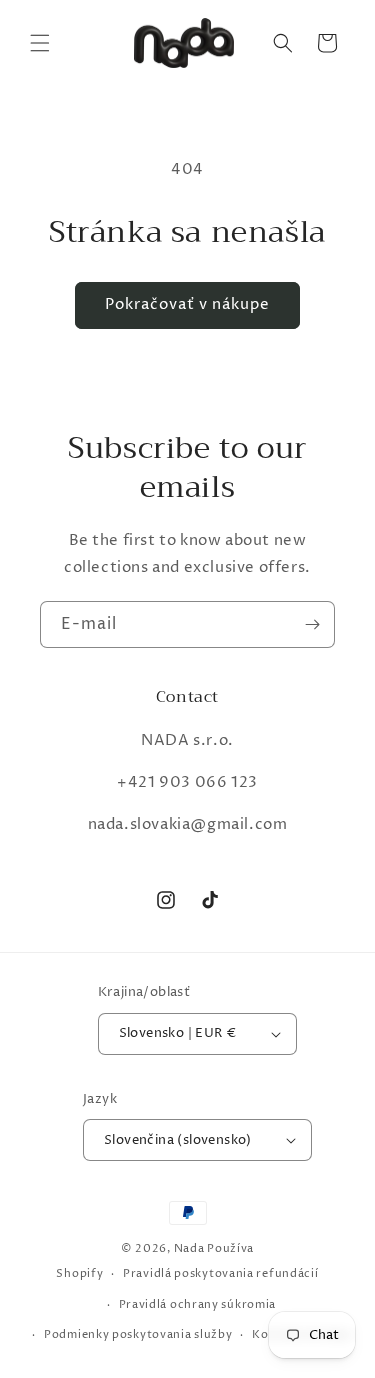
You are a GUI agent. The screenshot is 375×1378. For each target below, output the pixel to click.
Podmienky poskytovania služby (138, 1334)
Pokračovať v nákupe (187, 304)
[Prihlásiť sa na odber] (312, 624)
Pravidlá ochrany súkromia (198, 1304)
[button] (40, 43)
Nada (189, 1248)
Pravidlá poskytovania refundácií (220, 1273)
